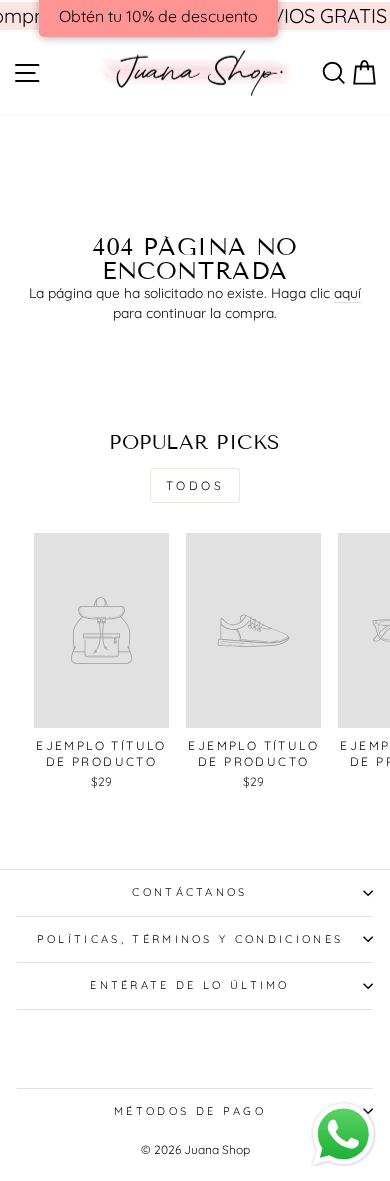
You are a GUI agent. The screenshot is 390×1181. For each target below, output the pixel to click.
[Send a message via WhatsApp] (343, 1134)
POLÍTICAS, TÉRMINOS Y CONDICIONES (190, 939)
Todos (195, 485)
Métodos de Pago (190, 1111)
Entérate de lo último (190, 985)
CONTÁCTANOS (189, 892)
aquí (347, 292)
